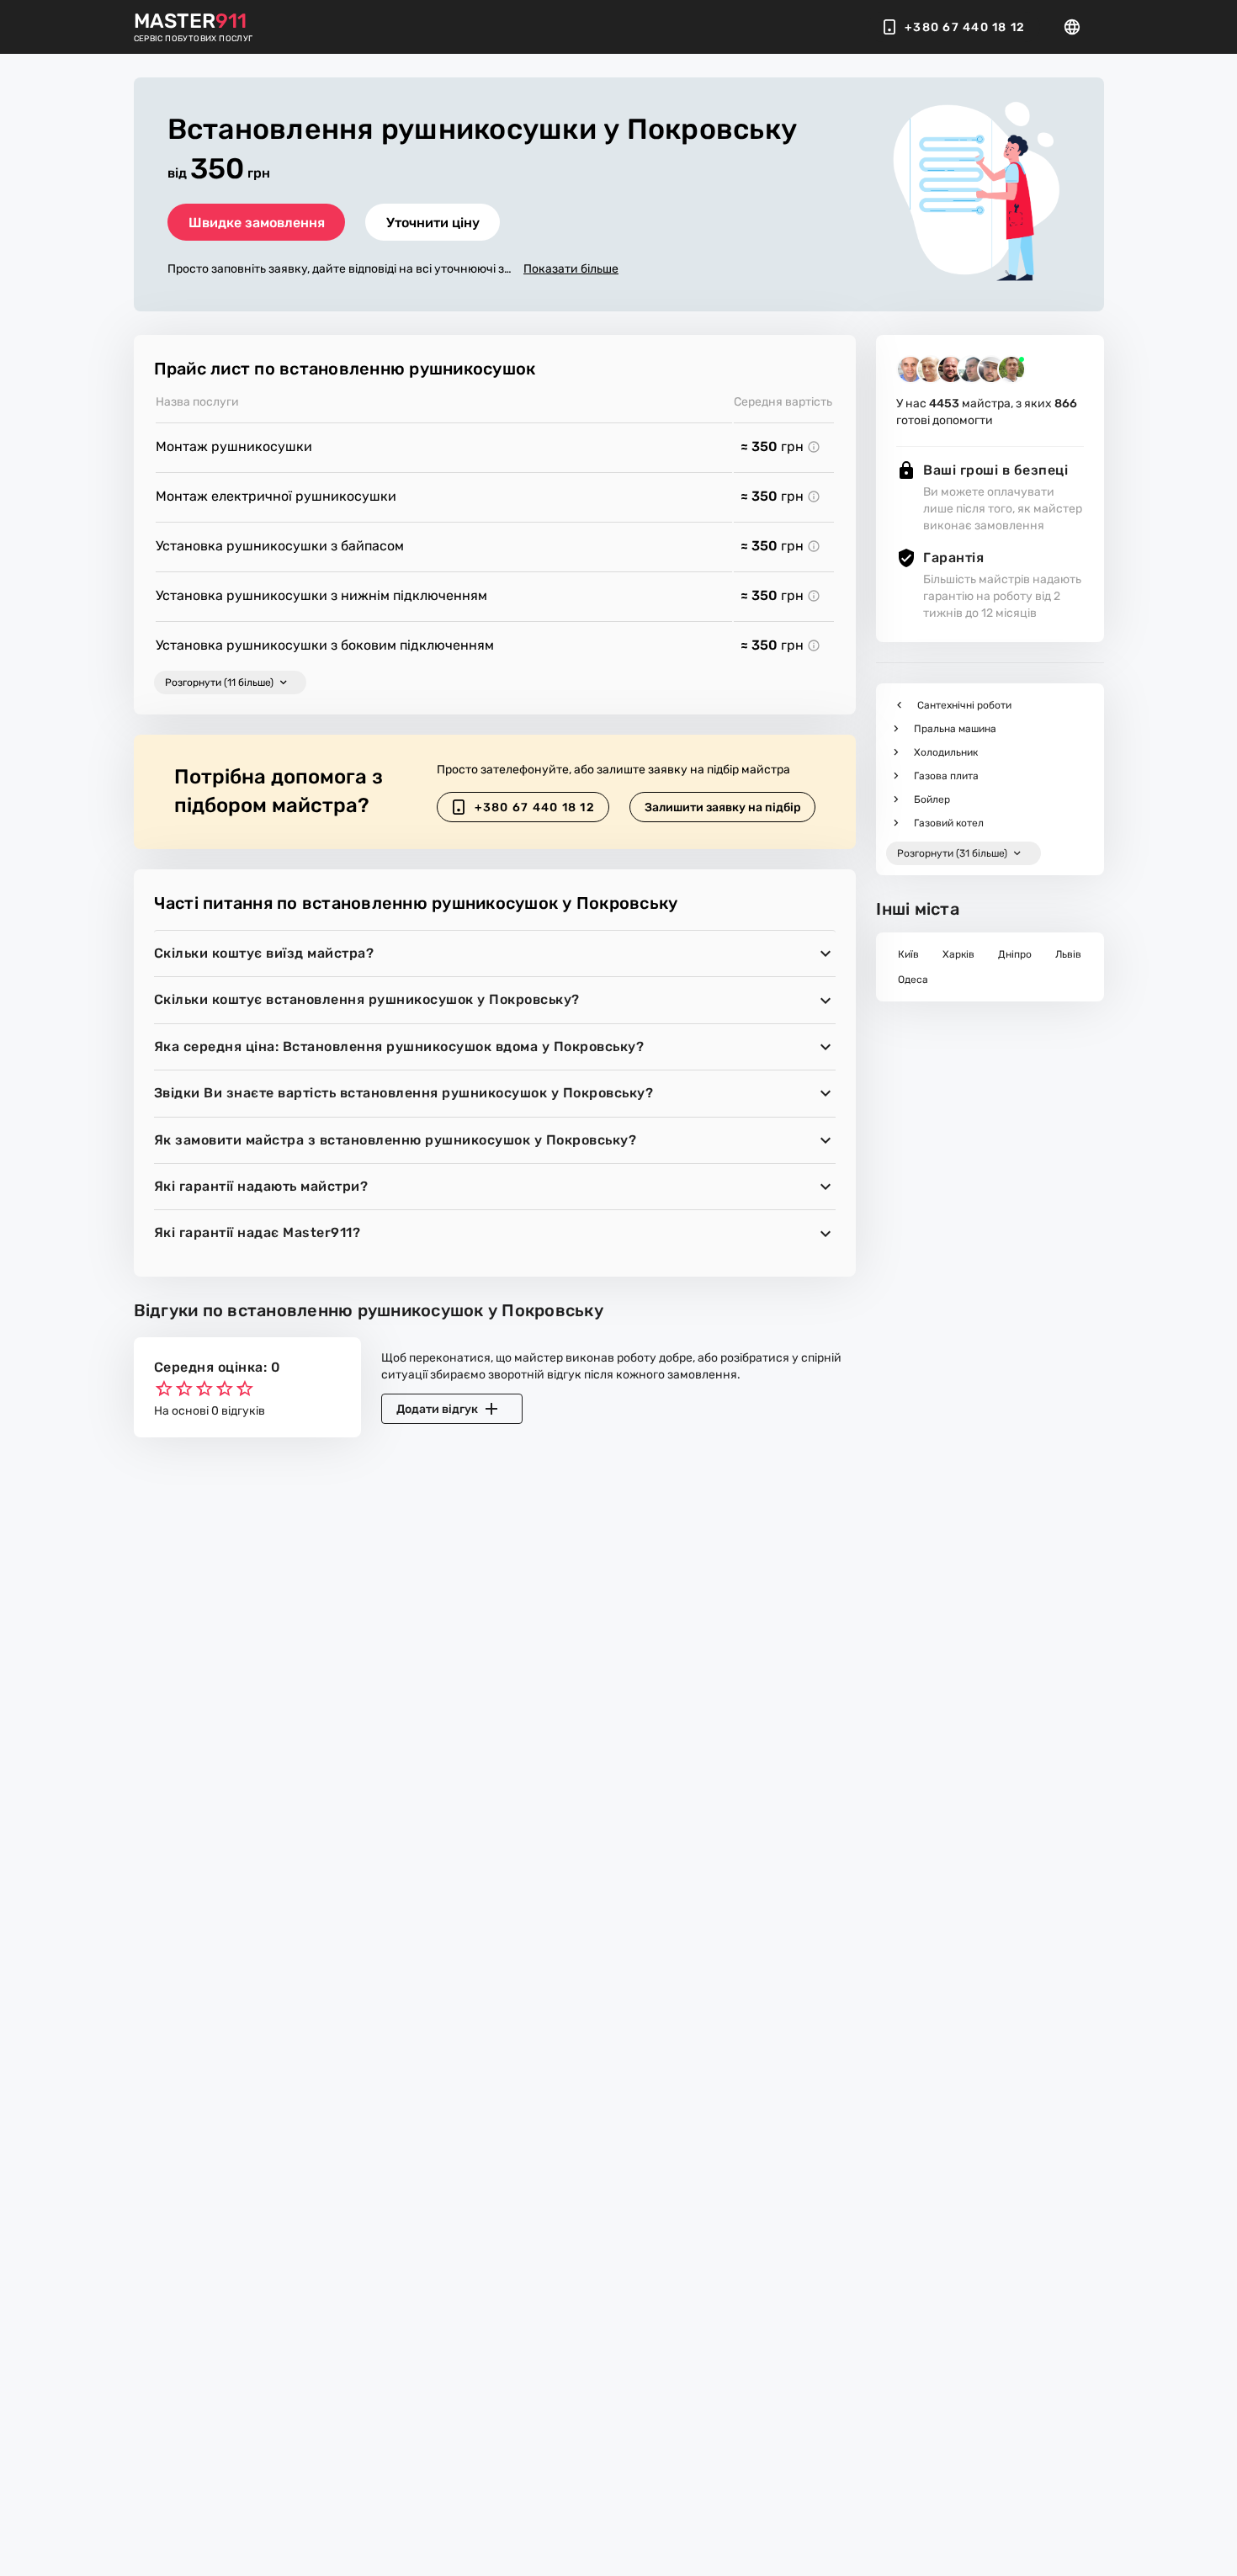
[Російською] (1077, 27)
